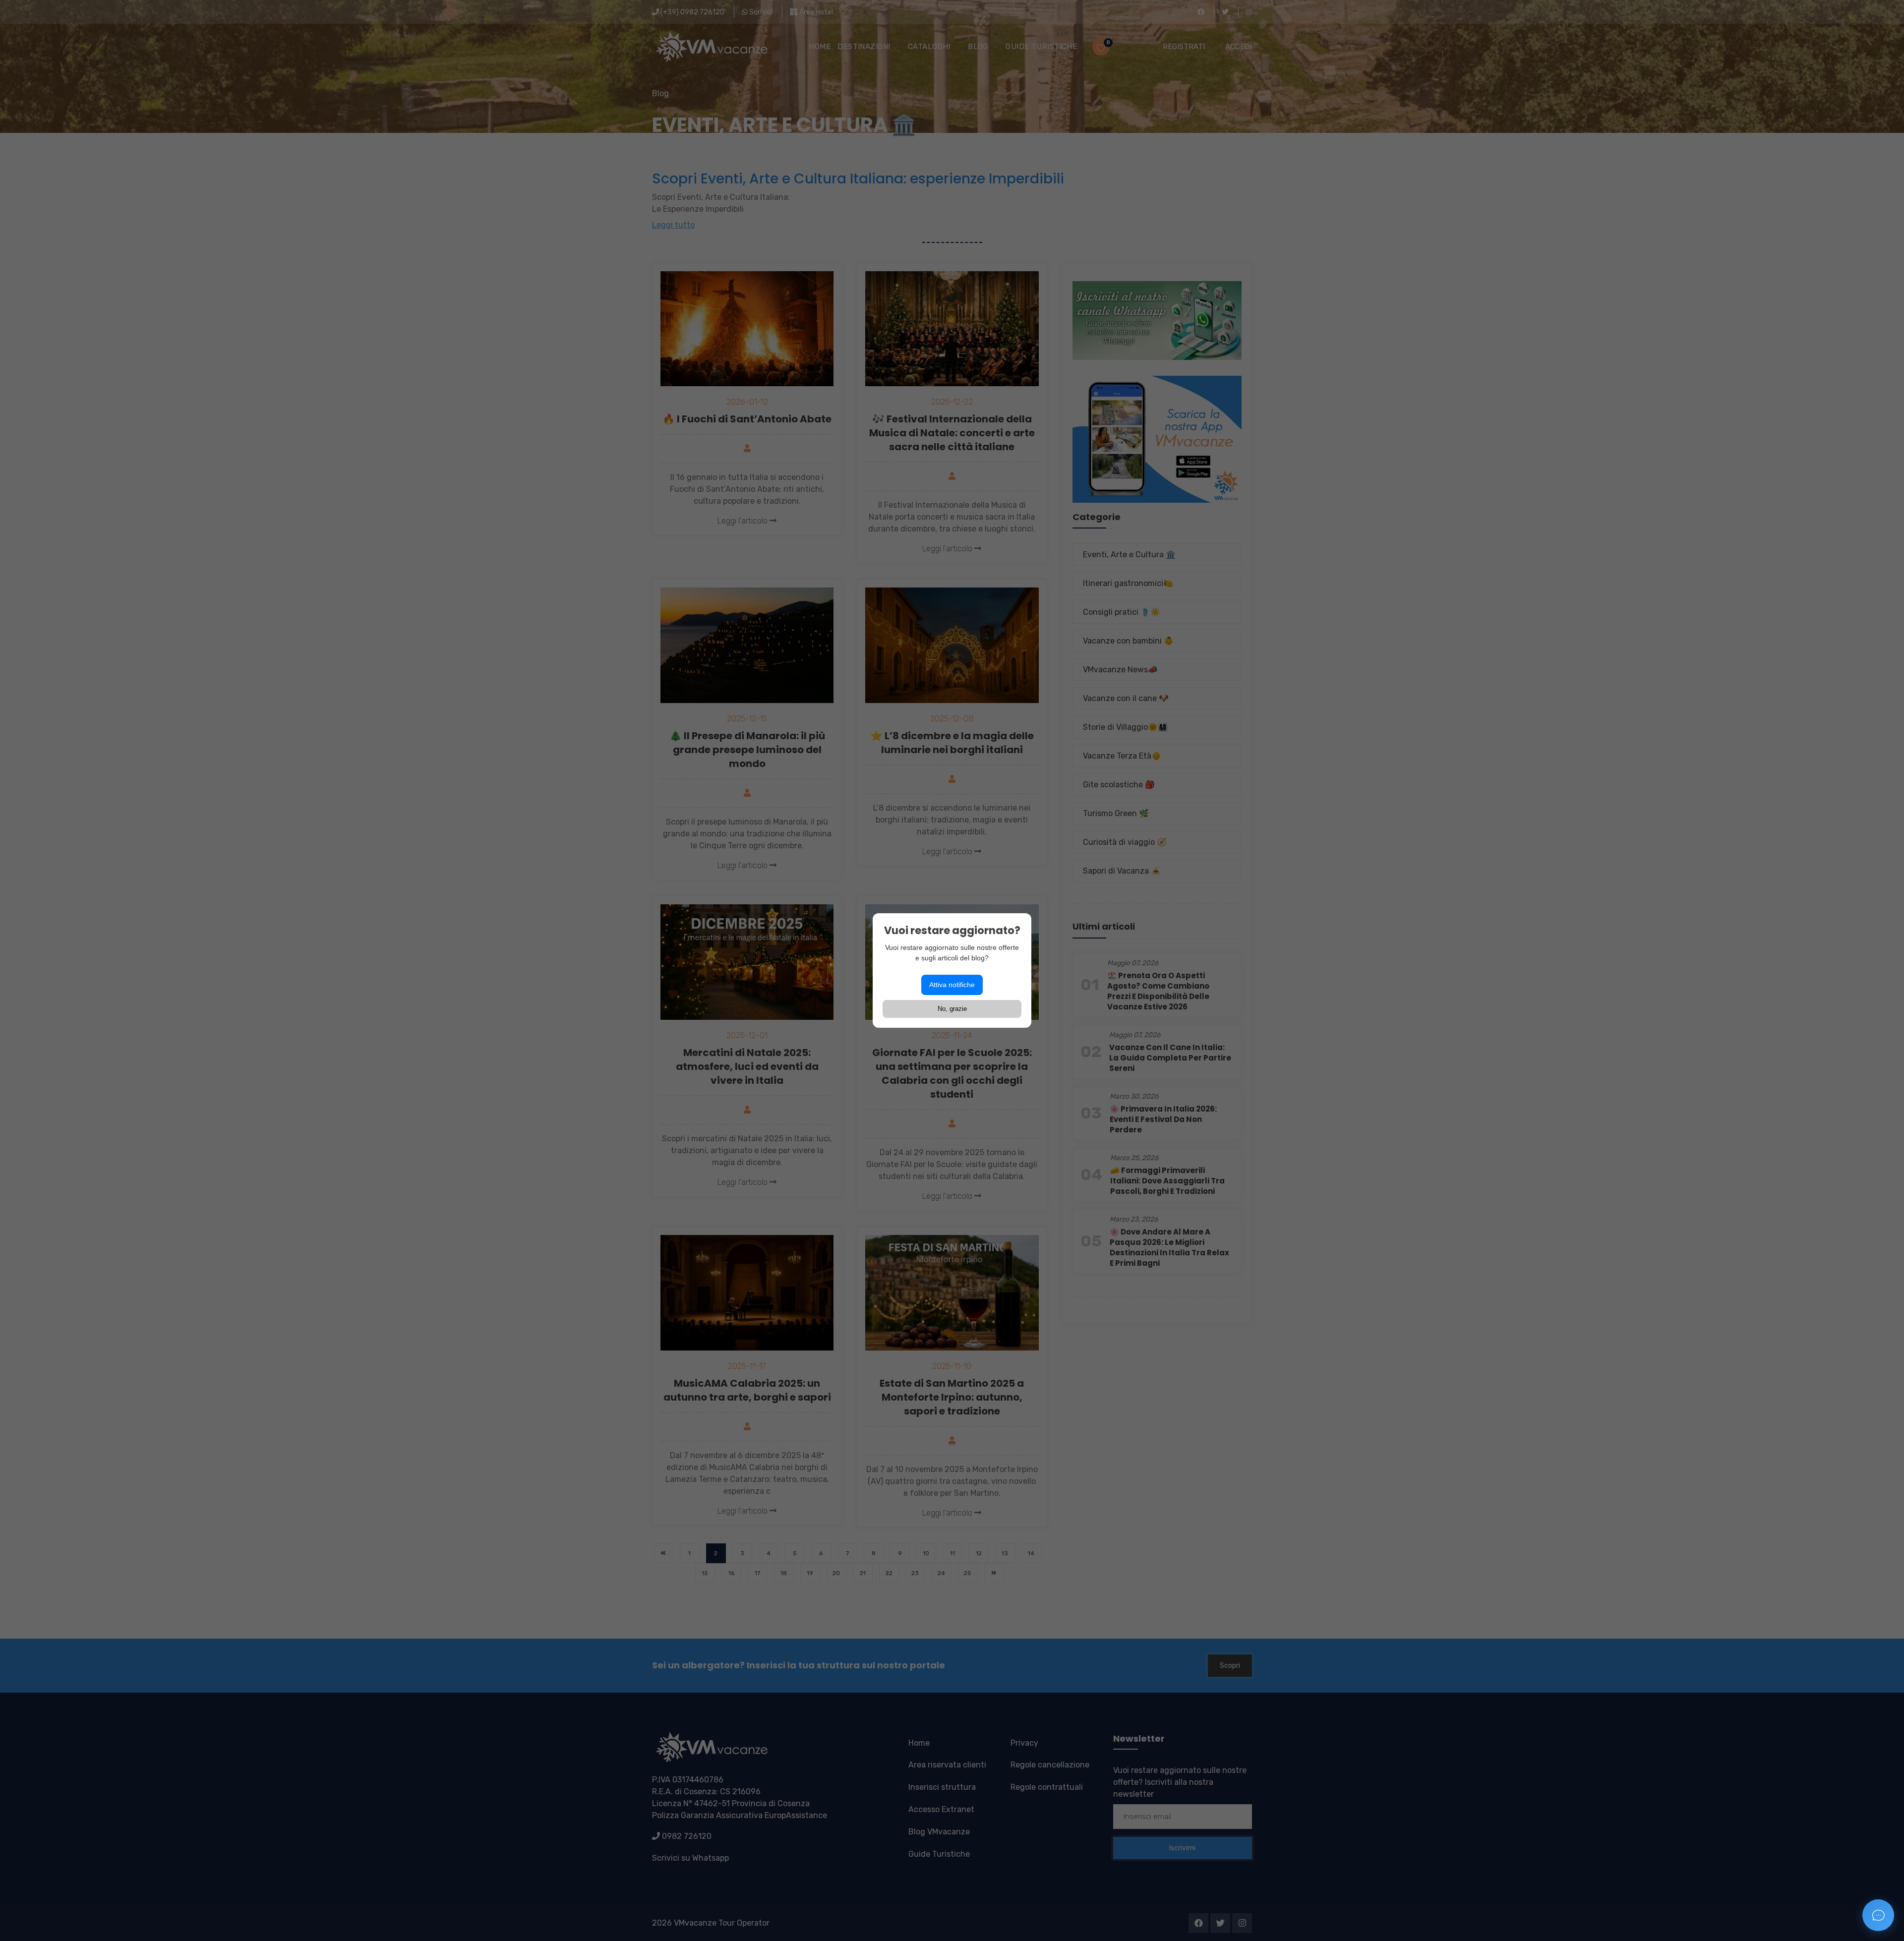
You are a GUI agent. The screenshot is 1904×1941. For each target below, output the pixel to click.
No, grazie (952, 1009)
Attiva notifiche (952, 985)
